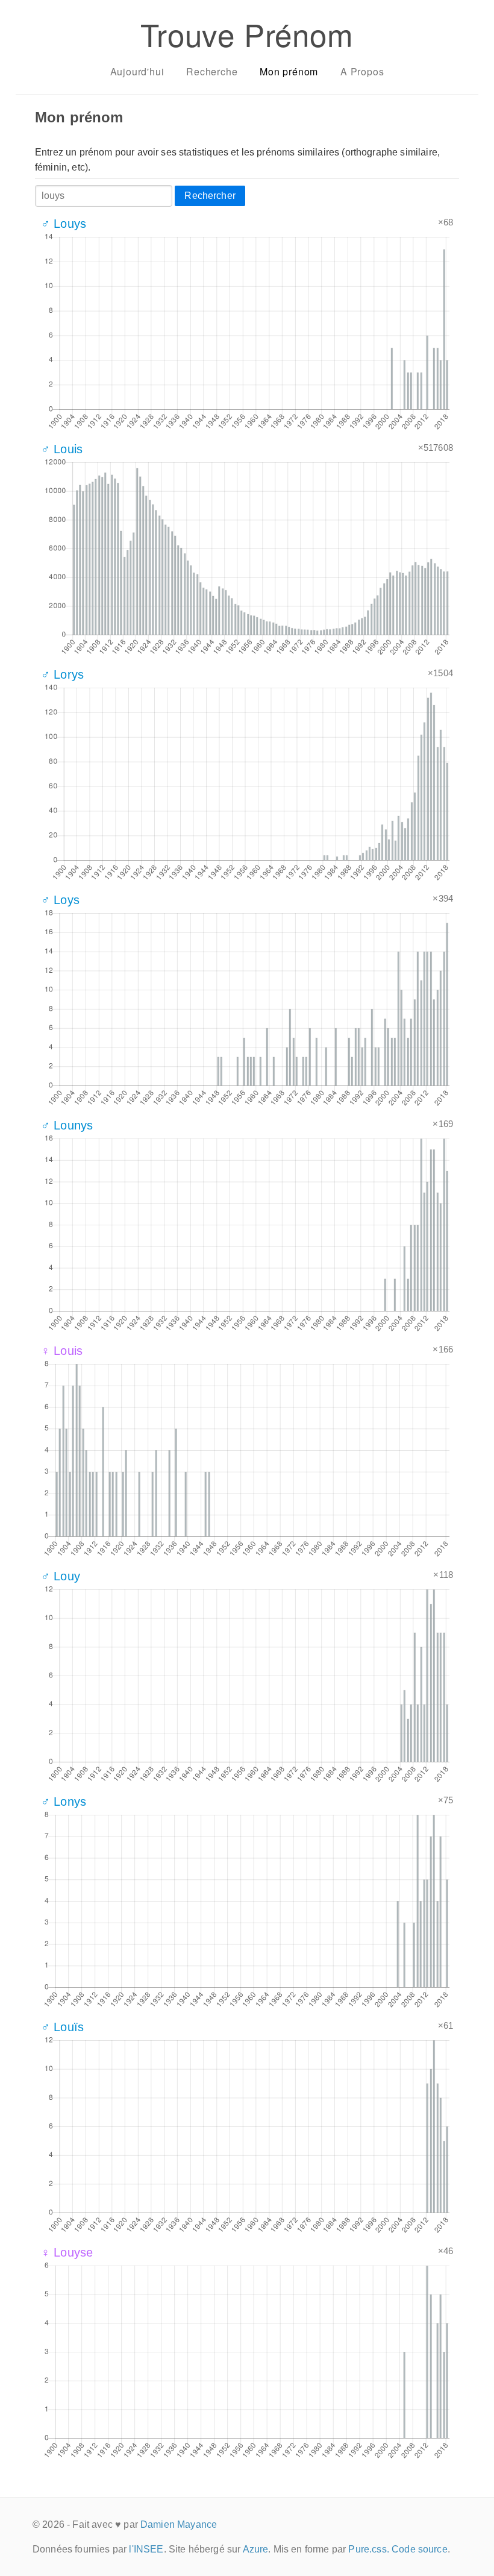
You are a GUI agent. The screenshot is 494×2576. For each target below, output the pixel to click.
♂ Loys (60, 900)
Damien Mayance (179, 2524)
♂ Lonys (64, 1802)
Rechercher (210, 196)
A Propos (362, 71)
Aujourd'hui (137, 71)
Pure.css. (368, 2549)
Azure (256, 2549)
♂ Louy (61, 1576)
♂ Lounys (67, 1125)
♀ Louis (62, 1351)
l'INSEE (146, 2549)
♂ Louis (62, 449)
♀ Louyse (67, 2252)
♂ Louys (64, 224)
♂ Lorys (62, 674)
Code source (420, 2549)
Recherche (212, 71)
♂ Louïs (62, 2027)
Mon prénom (289, 71)
